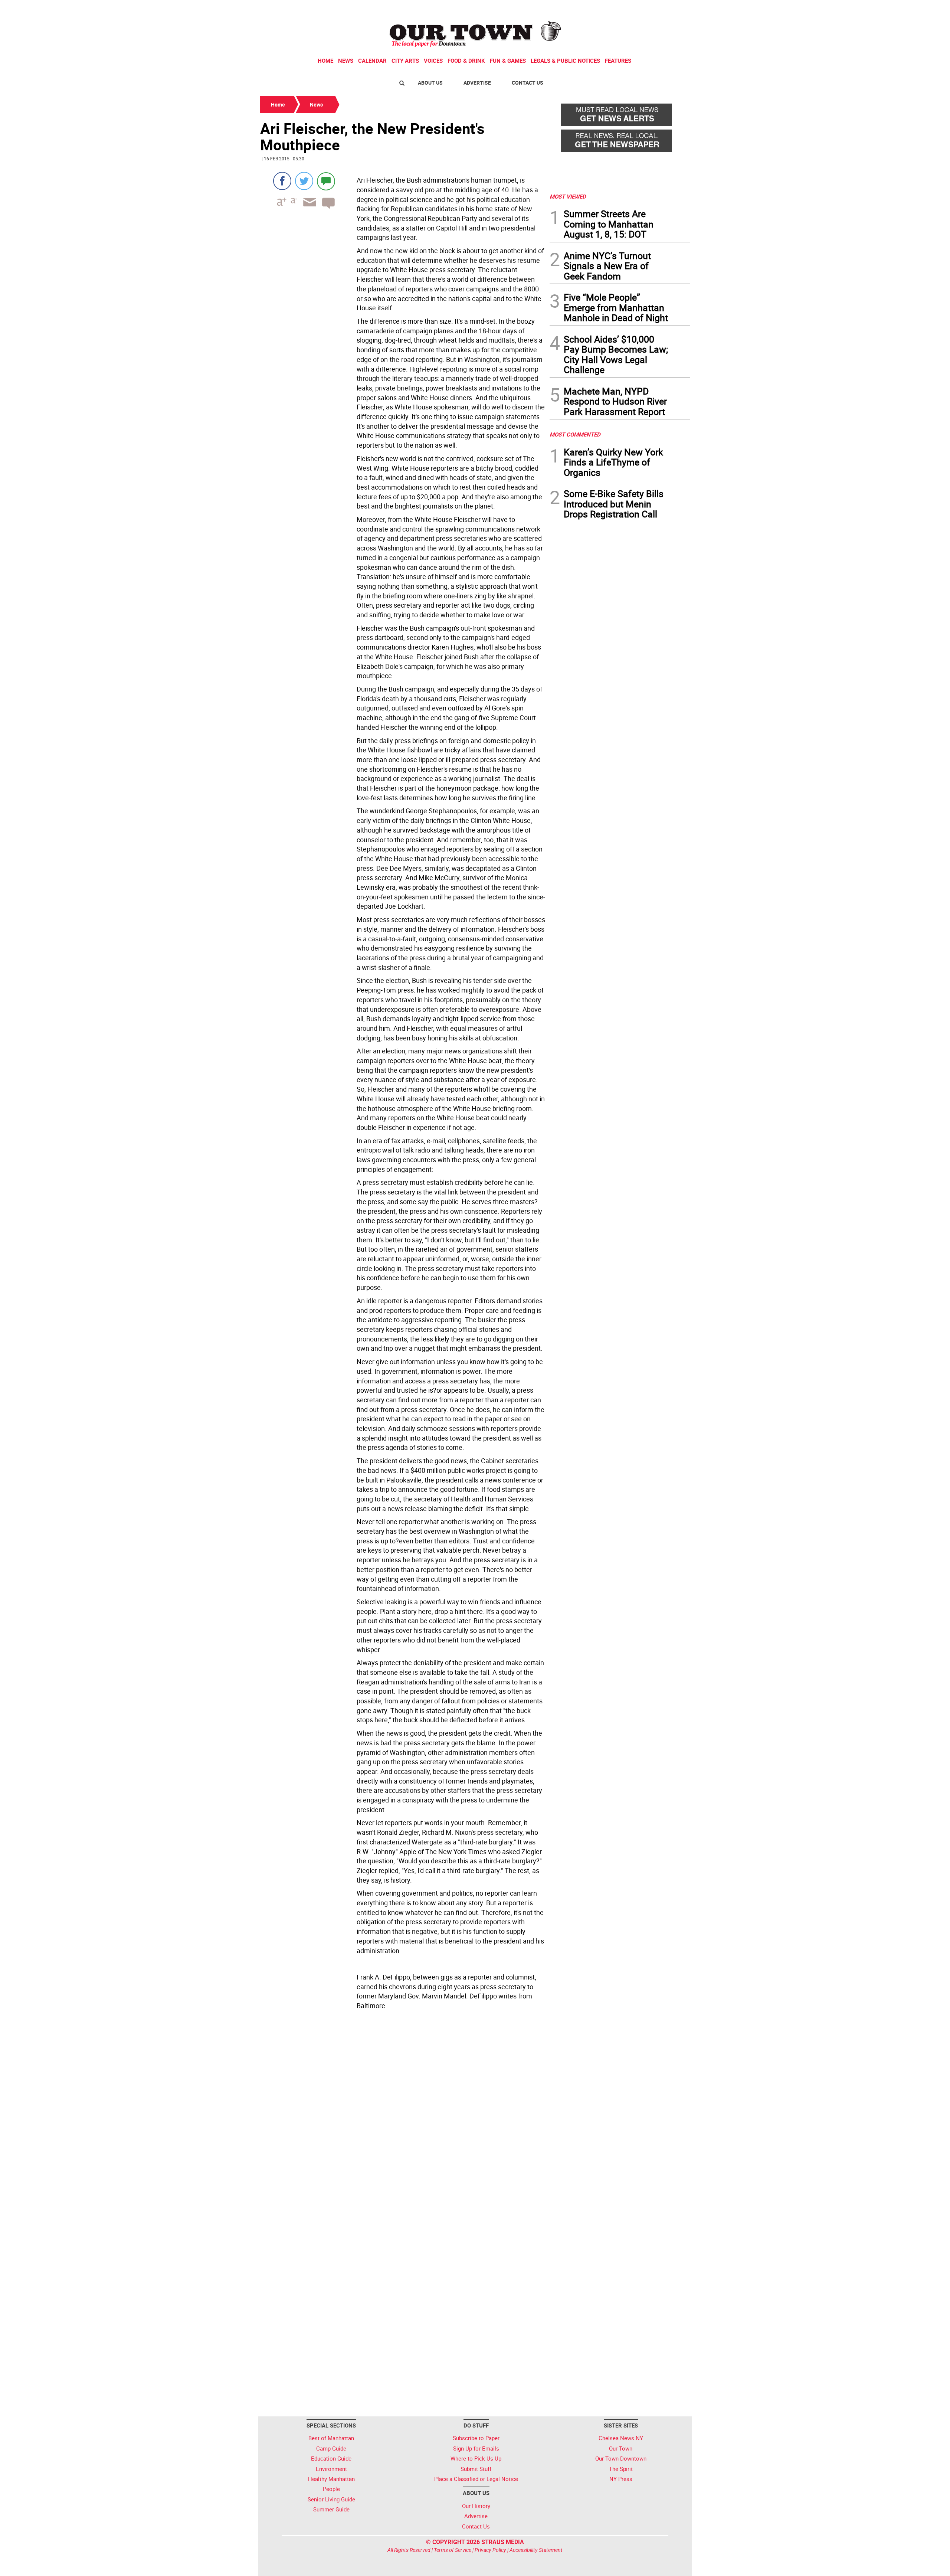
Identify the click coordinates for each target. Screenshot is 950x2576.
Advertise (477, 83)
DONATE (672, 9)
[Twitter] (304, 181)
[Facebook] (282, 181)
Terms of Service (453, 2550)
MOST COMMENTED (575, 434)
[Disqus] (403, 2115)
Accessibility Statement (536, 2550)
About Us (430, 83)
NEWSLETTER (630, 9)
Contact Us (528, 83)
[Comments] (326, 181)
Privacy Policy (490, 2550)
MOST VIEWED (568, 196)
